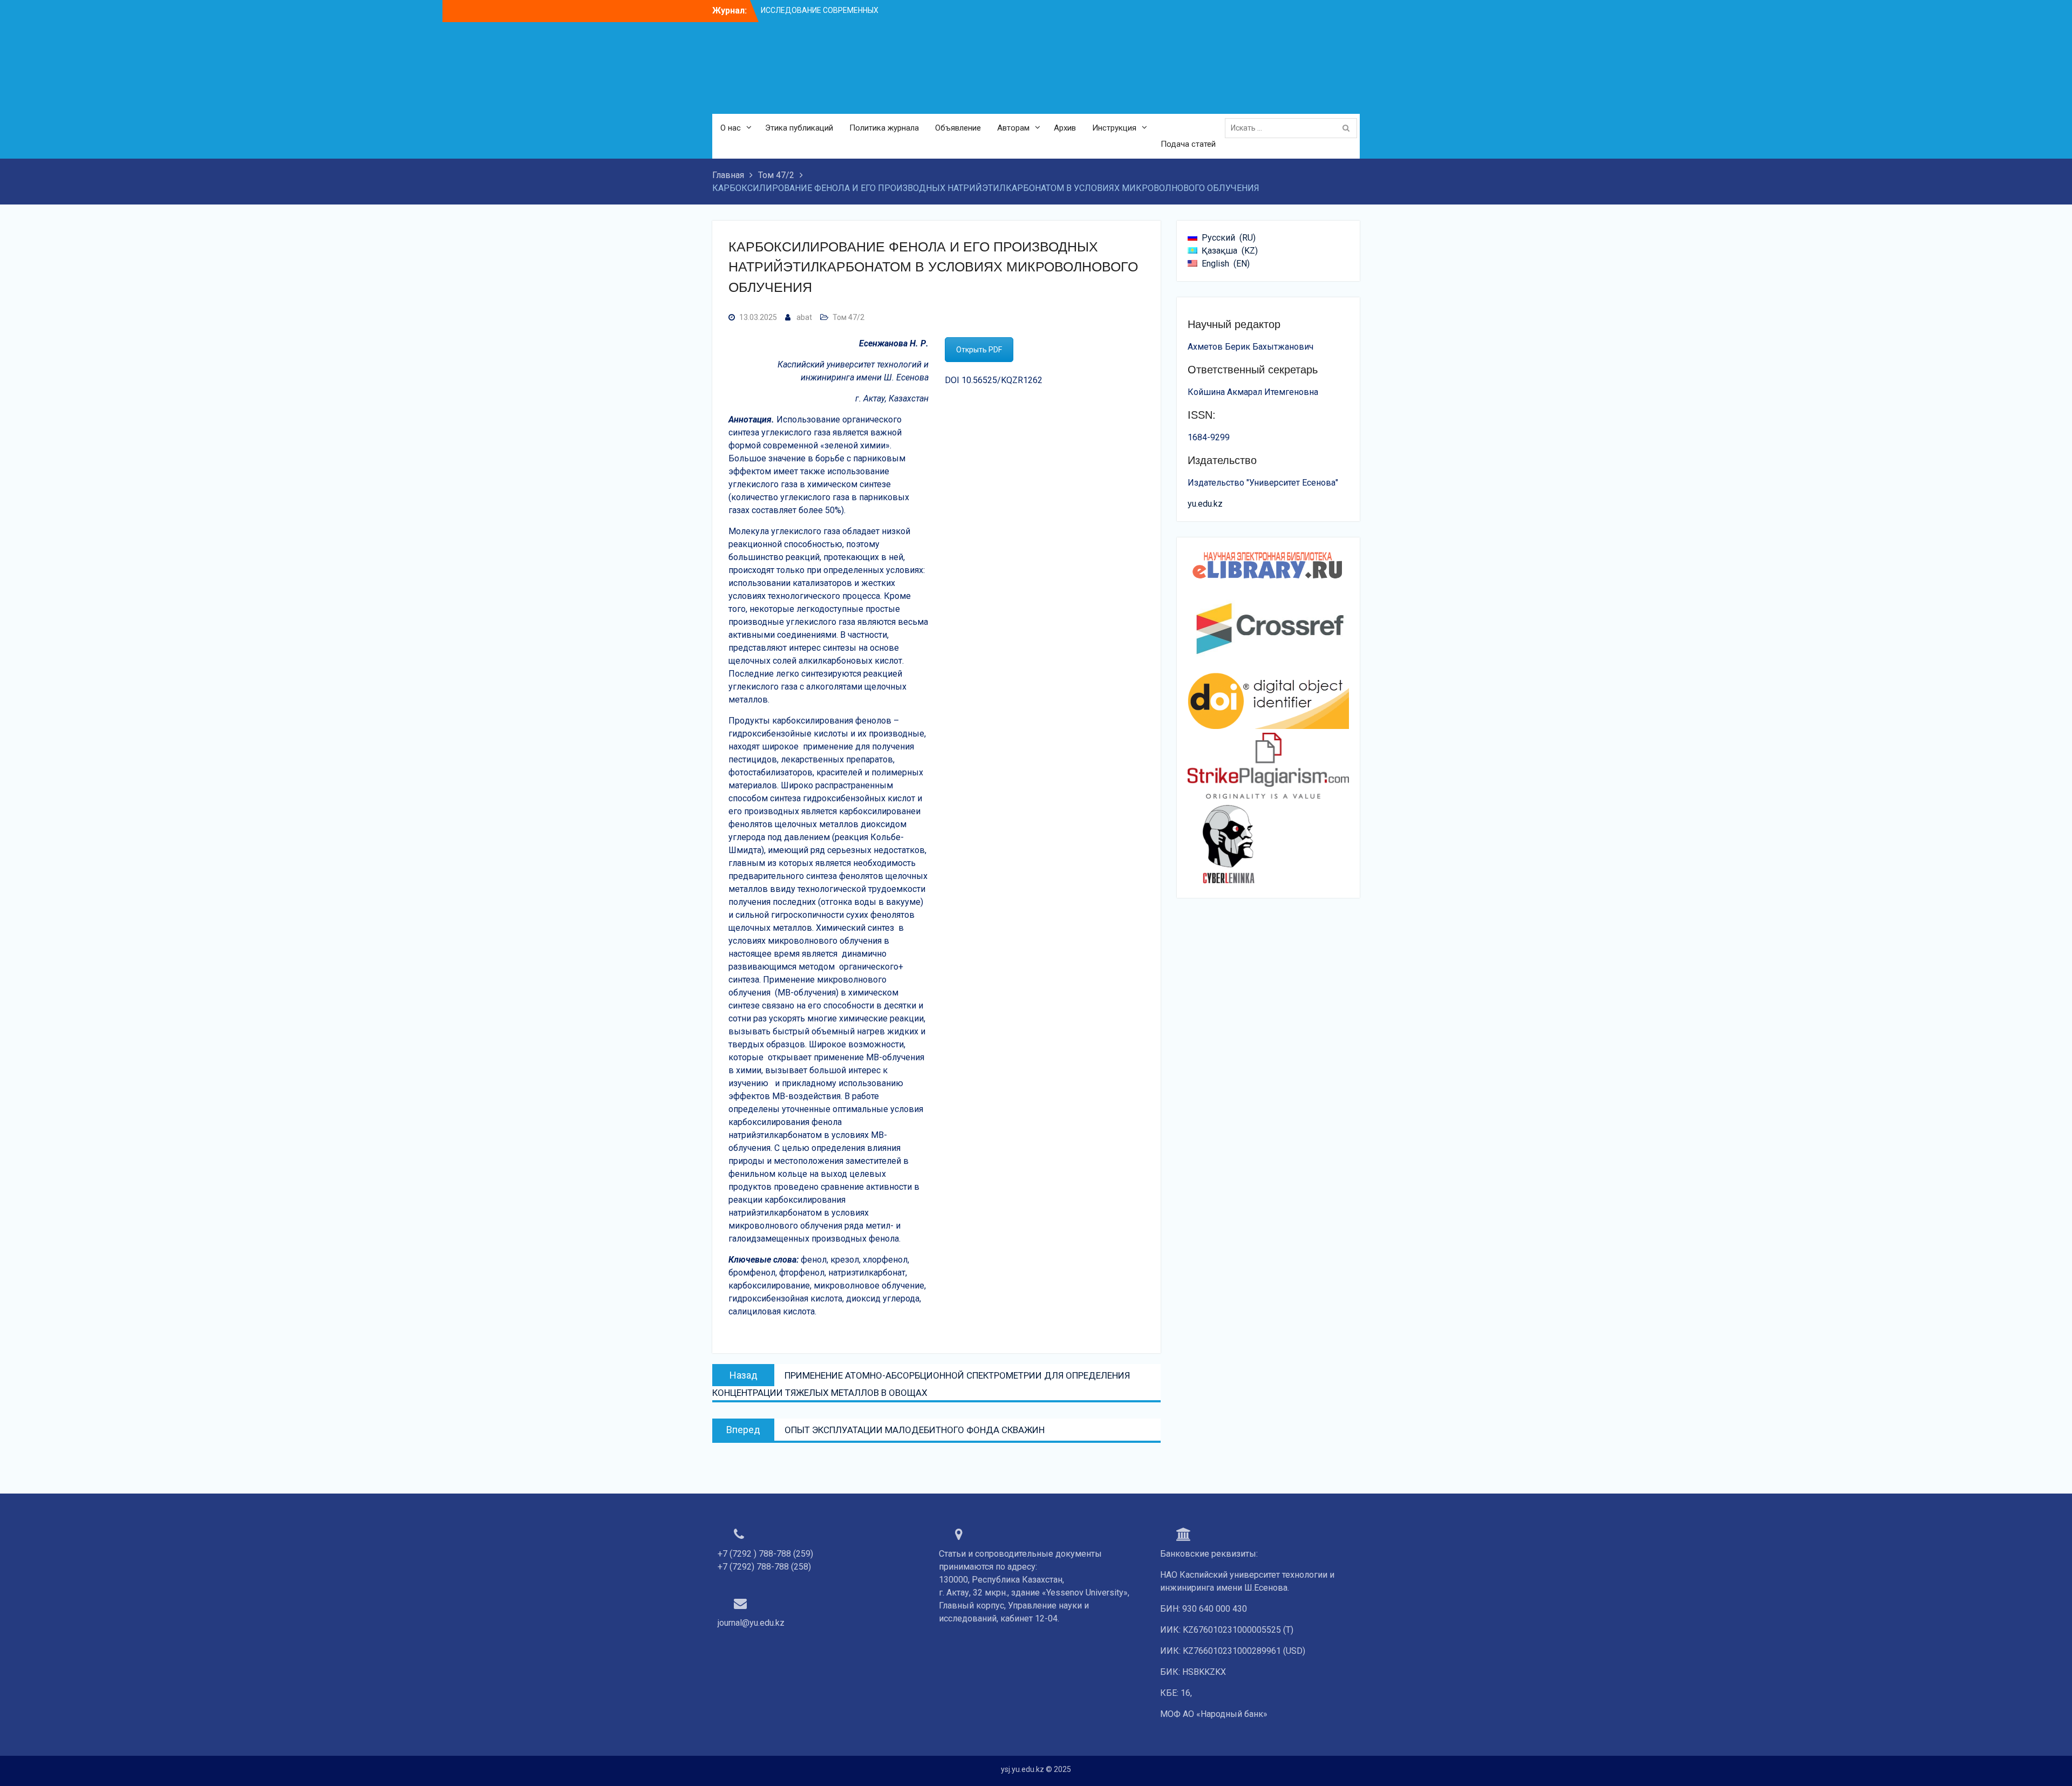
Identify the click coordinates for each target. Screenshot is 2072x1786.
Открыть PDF (979, 350)
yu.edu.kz (1205, 504)
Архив (1065, 128)
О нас (731, 128)
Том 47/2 (848, 317)
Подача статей (1188, 144)
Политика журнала (884, 128)
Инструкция (1114, 128)
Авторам (1013, 128)
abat (804, 317)
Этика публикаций (799, 128)
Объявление (958, 128)
